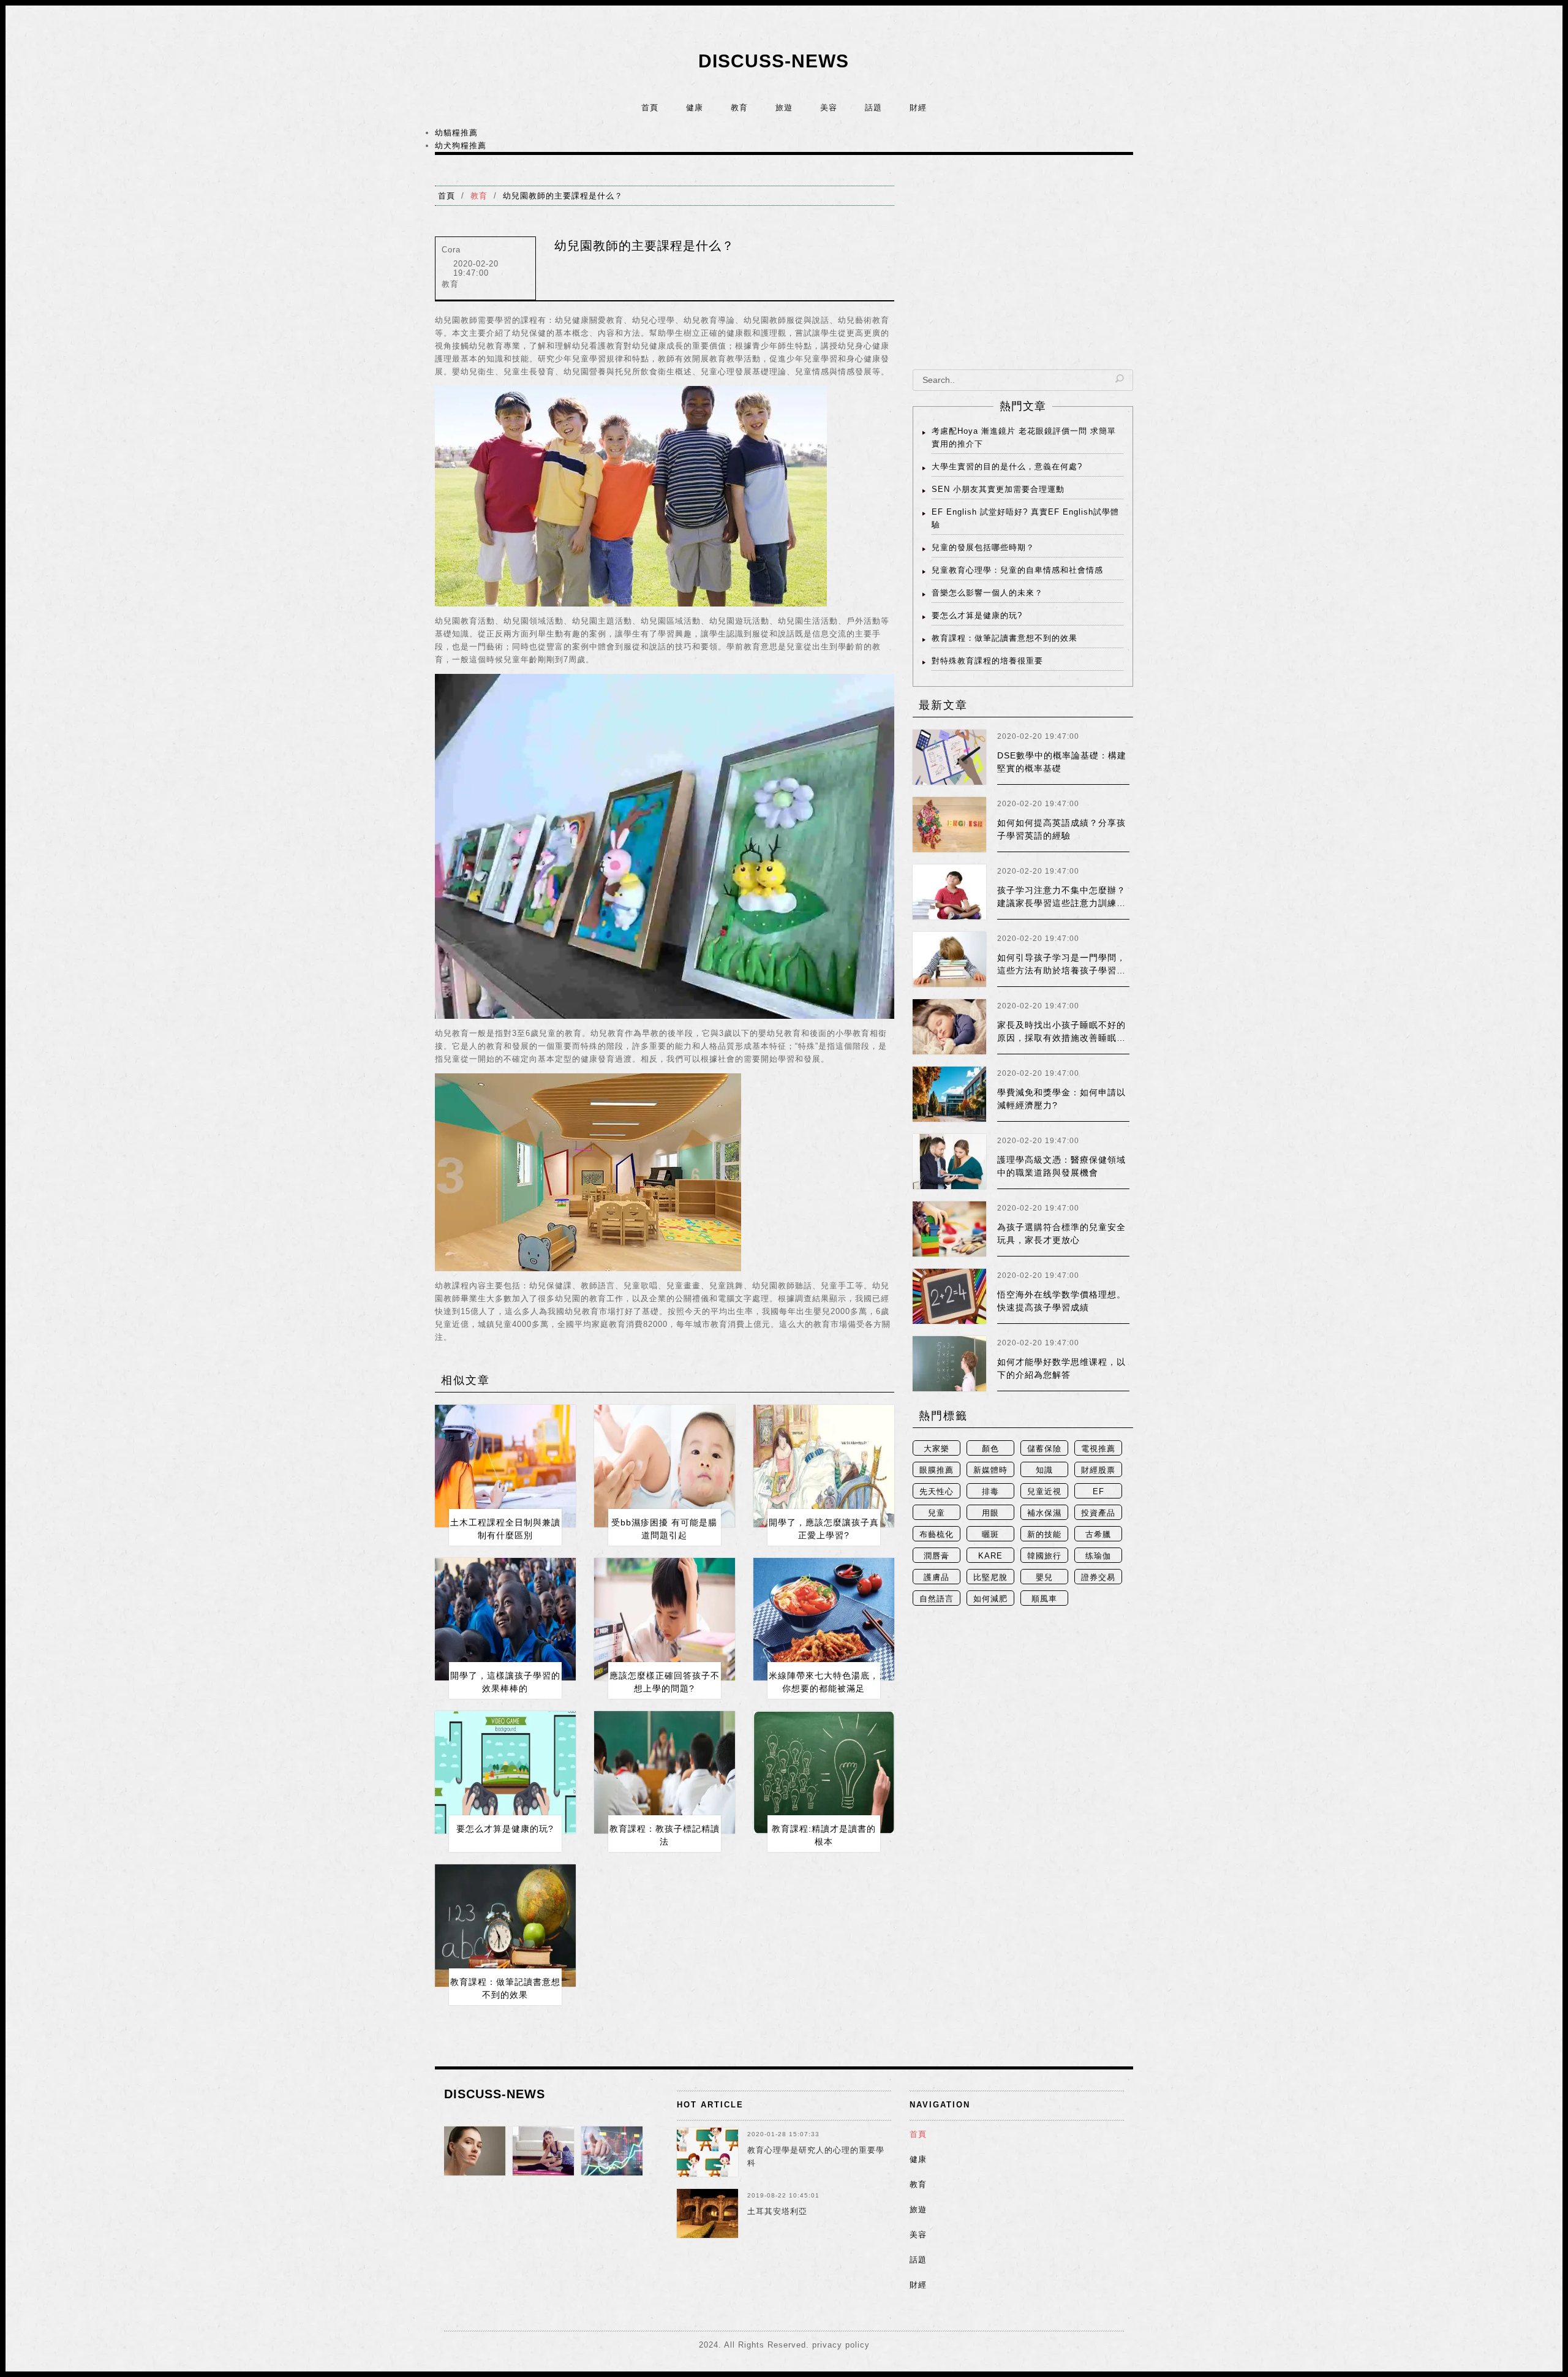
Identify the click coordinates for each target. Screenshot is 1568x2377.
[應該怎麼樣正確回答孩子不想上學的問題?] (665, 1619)
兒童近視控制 (1044, 1493)
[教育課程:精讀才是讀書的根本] (824, 1772)
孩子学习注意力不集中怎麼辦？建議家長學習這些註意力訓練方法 (1061, 903)
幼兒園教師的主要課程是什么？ (563, 196)
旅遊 (784, 108)
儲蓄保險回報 (1044, 1450)
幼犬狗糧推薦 (461, 145)
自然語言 (937, 1599)
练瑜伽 (1098, 1556)
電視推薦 (1098, 1449)
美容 (829, 108)
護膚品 (937, 1577)
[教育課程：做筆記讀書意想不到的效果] (505, 1925)
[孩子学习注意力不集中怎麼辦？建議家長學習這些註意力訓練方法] (949, 892)
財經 (918, 108)
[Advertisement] (1023, 271)
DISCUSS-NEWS (774, 61)
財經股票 (1098, 1470)
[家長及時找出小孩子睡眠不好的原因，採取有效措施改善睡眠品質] (949, 1027)
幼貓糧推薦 (456, 133)
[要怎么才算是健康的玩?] (505, 1772)
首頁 (650, 108)
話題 (873, 108)
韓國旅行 (1044, 1556)
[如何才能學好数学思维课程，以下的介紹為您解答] (949, 1364)
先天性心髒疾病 (937, 1493)
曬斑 (990, 1534)
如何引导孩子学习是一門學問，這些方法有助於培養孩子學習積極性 (1061, 970)
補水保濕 (1044, 1513)
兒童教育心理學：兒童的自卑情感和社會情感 (1017, 570)
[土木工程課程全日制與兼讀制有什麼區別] (505, 1466)
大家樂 (937, 1449)
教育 (739, 108)
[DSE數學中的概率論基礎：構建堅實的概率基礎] (949, 757)
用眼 (990, 1513)
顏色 (990, 1449)
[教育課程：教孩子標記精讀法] (665, 1772)
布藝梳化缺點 (937, 1536)
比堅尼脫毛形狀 (990, 1578)
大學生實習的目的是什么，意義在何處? (1007, 467)
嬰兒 (1044, 1577)
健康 (695, 108)
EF (1099, 1491)
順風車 (1044, 1599)
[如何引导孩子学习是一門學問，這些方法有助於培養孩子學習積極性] (949, 959)
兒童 (937, 1513)
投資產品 (1098, 1513)
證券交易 (1098, 1577)
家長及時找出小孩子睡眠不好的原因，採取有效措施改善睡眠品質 (1061, 1038)
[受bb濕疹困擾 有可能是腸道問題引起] (665, 1466)
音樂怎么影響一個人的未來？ (987, 593)
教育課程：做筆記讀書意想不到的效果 (1005, 638)
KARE (990, 1556)
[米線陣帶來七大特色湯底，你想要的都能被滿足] (824, 1619)
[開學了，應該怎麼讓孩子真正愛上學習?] (824, 1466)
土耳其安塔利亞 (777, 2211)
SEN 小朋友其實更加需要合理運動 (998, 489)
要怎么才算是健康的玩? (505, 1829)
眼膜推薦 (937, 1470)
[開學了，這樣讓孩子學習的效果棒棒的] (505, 1619)
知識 (1044, 1470)
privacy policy (841, 2345)
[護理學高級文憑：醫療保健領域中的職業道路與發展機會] (949, 1162)
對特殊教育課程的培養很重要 (987, 661)
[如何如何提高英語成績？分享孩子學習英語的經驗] (949, 825)
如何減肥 (990, 1599)
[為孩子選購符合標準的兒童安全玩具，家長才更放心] (949, 1229)
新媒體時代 (990, 1471)
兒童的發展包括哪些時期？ (983, 547)
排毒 (990, 1491)
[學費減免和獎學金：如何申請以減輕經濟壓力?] (949, 1094)
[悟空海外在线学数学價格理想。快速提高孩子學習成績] (949, 1296)
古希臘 (1098, 1534)
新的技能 (1044, 1534)
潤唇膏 (937, 1556)
